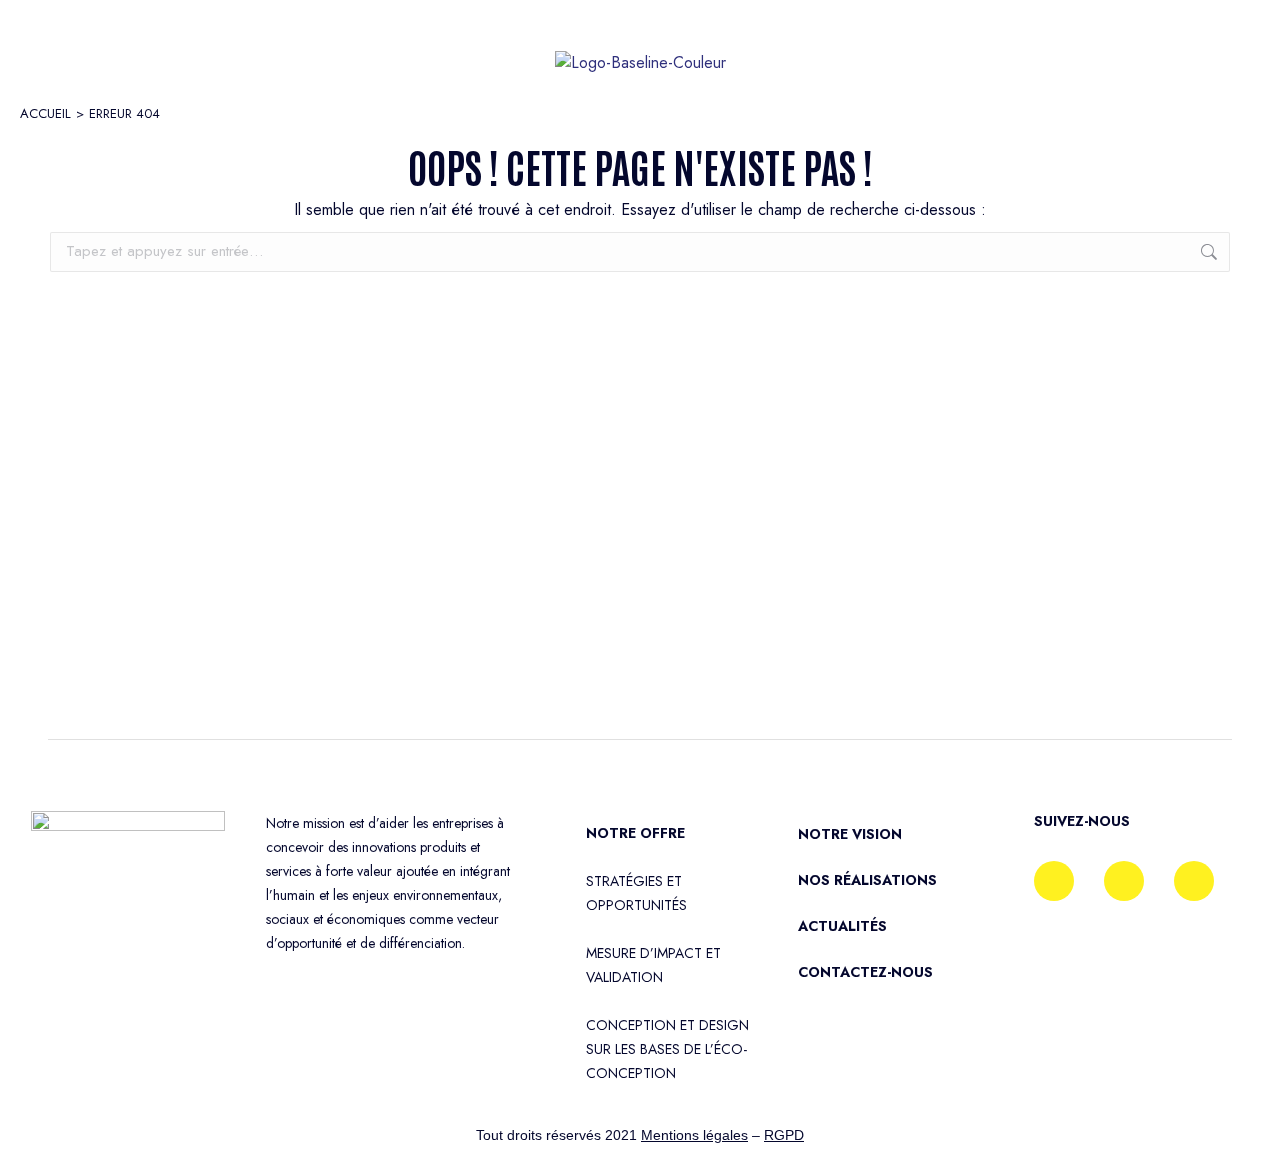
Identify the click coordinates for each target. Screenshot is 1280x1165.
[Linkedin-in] (1124, 881)
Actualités (842, 926)
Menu (91, 50)
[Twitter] (1194, 881)
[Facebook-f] (1054, 881)
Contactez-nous (865, 972)
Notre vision (850, 834)
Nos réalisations (867, 880)
